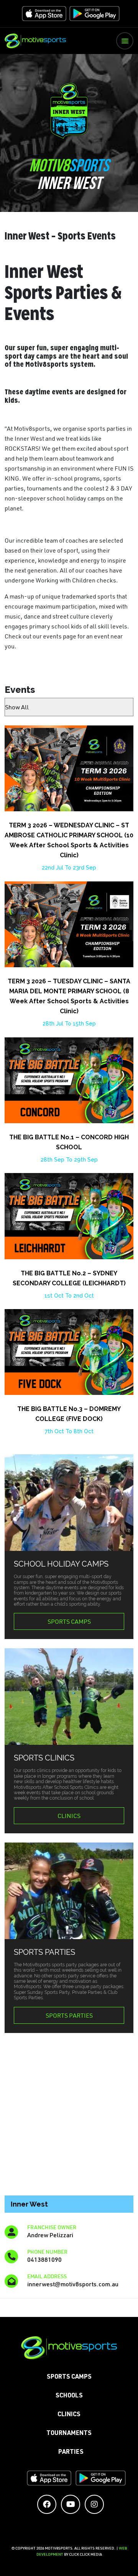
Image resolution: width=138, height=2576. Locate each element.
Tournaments (69, 2434)
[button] (125, 41)
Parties (71, 2453)
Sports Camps (69, 1621)
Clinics (69, 1816)
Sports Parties (69, 2015)
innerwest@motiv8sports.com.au (73, 2284)
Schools (69, 2396)
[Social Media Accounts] (47, 2504)
